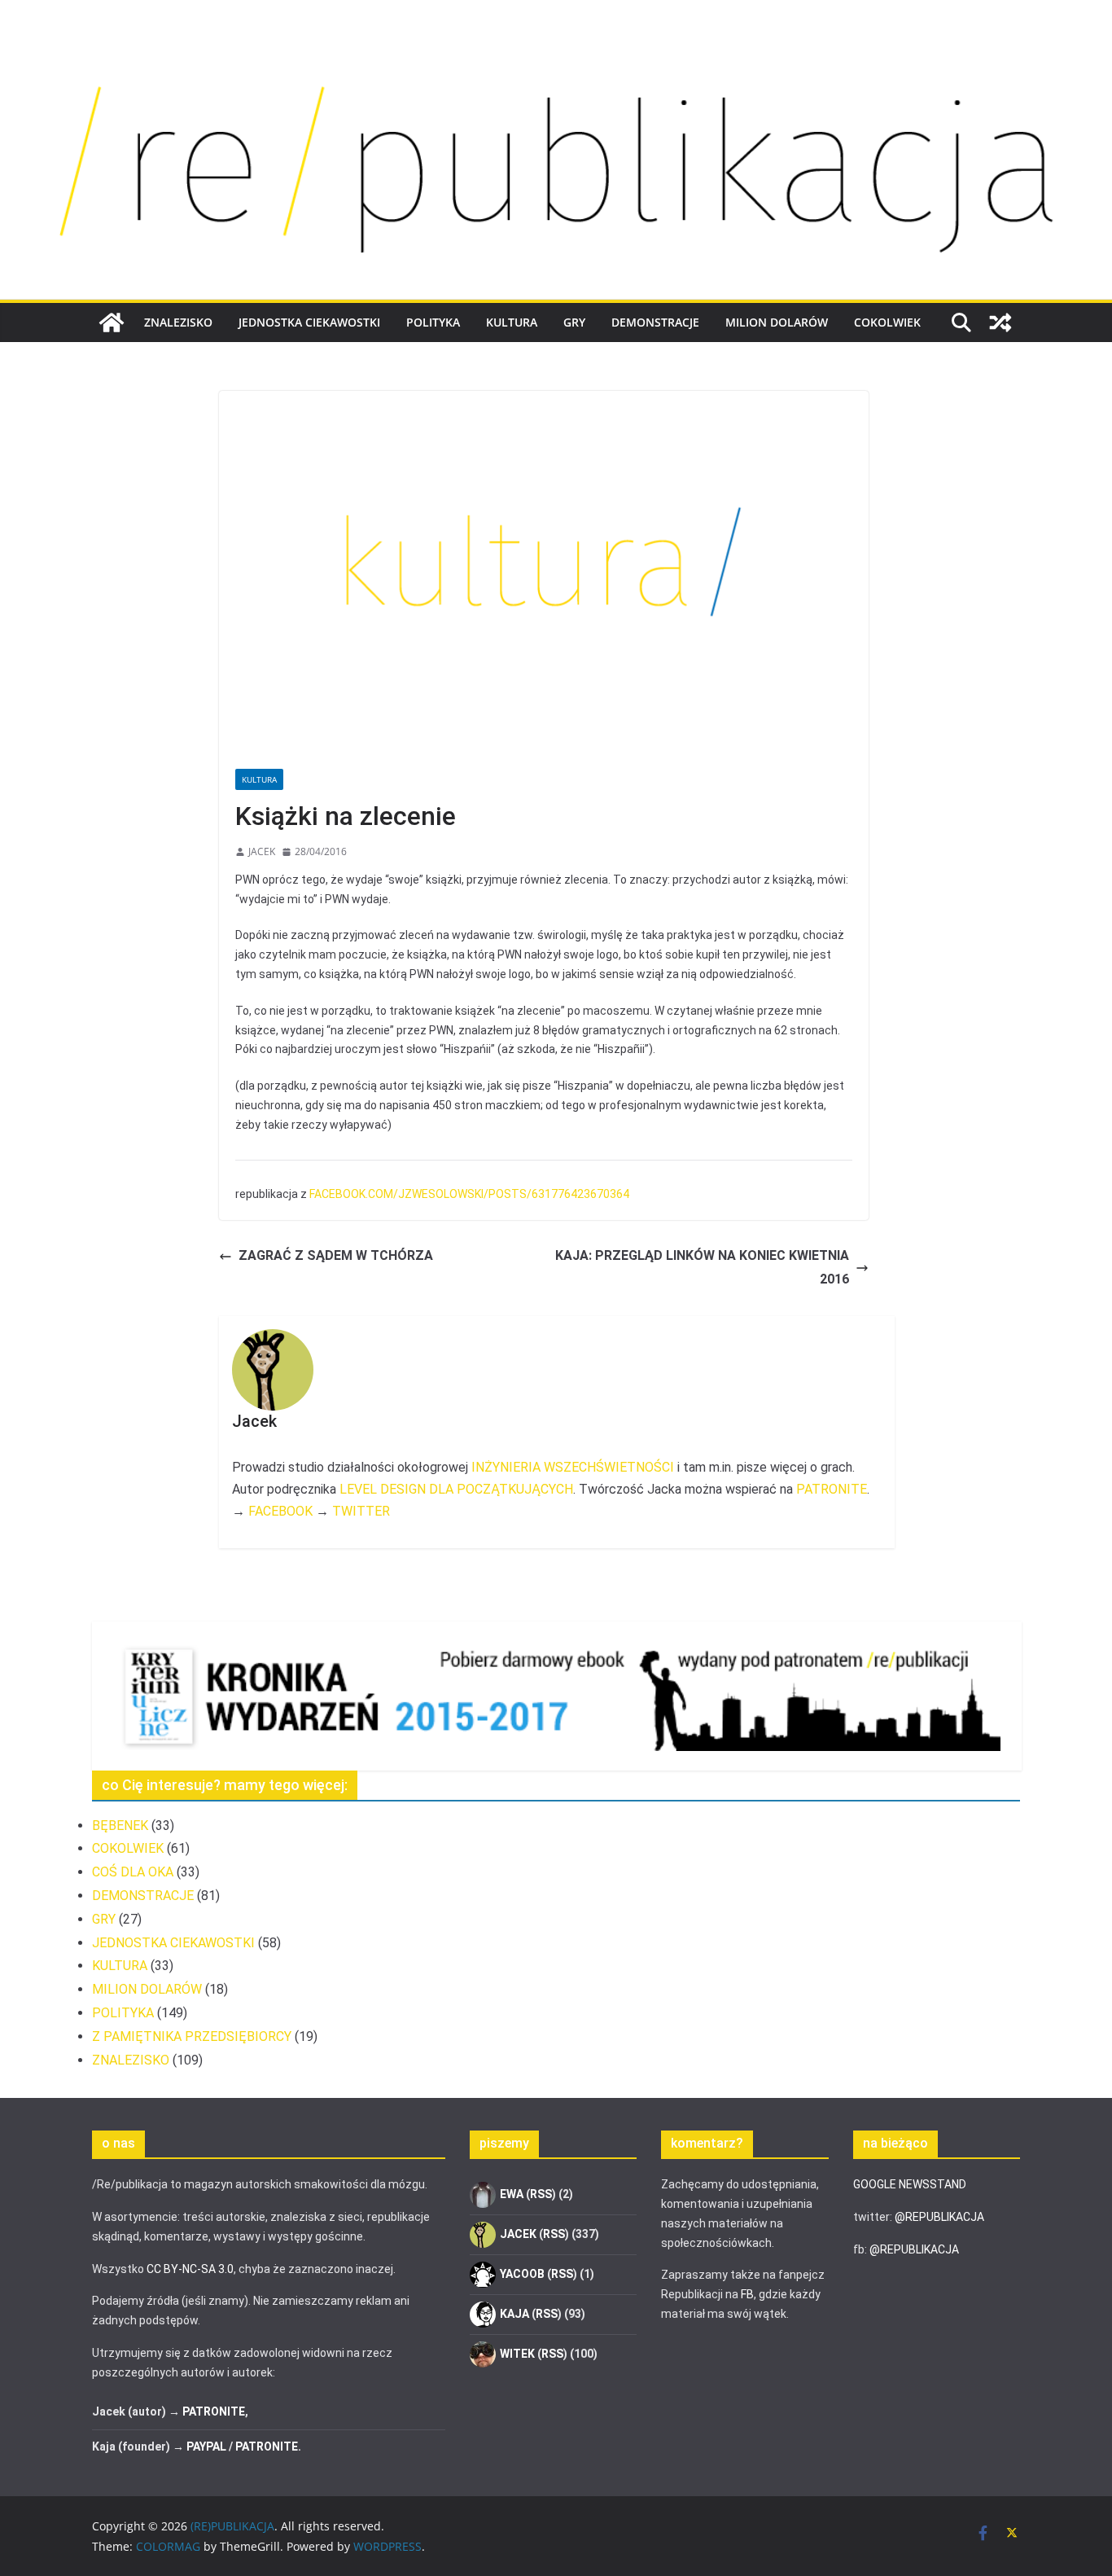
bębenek (120, 1826)
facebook (280, 1511)
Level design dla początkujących (456, 1489)
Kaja (514, 2314)
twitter (361, 1511)
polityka (433, 322)
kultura (512, 322)
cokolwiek (887, 322)
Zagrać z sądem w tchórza (336, 1255)
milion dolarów (777, 322)
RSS (541, 2194)
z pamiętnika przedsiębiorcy (192, 2036)
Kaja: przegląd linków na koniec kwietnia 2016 (702, 1267)
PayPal (206, 2447)
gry (574, 322)
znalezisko (178, 322)
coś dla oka (133, 1872)
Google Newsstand (910, 2184)
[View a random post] (1000, 323)
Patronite (832, 1489)
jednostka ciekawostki (309, 322)
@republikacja (939, 2217)
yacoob (522, 2274)
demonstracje (655, 322)
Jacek (262, 851)
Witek (517, 2354)
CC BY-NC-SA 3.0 (190, 2269)
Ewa (512, 2194)
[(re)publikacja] (556, 50)
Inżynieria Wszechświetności (573, 1467)
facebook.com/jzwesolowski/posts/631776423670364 (469, 1194)
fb (747, 2294)
